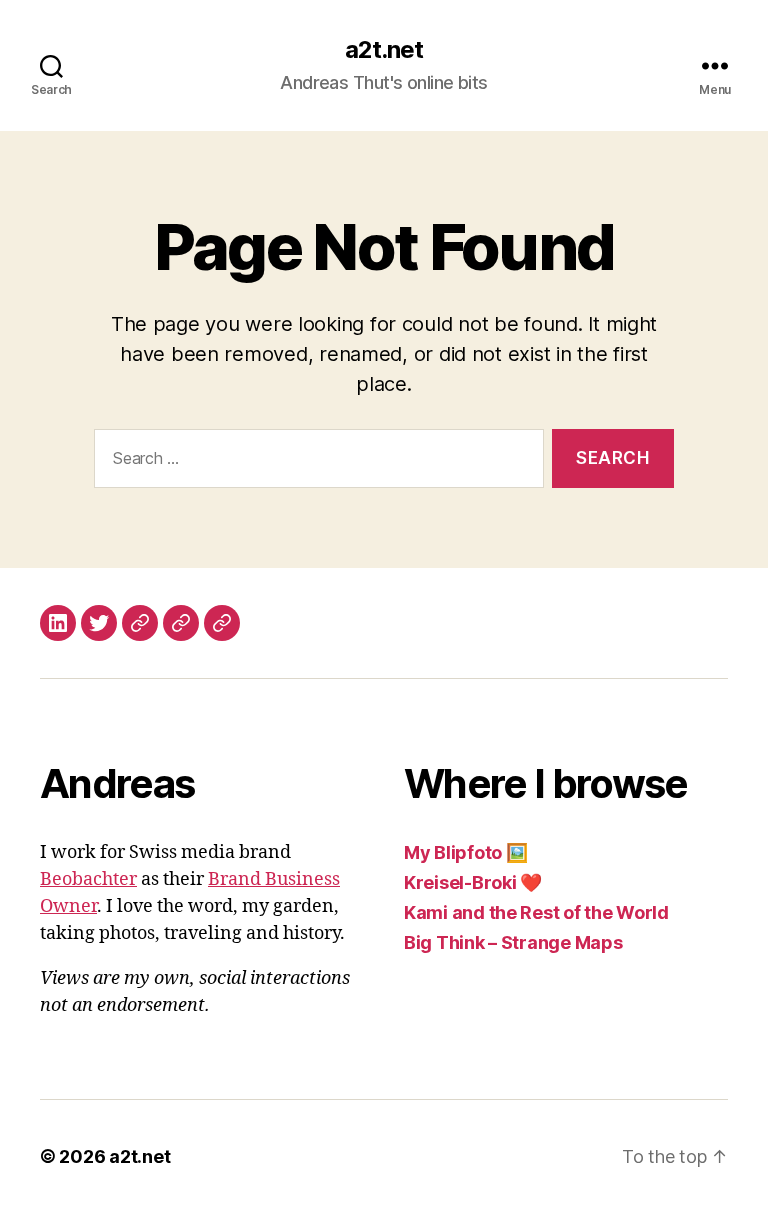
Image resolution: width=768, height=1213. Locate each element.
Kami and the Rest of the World (536, 912)
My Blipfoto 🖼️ (466, 852)
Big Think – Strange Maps (513, 942)
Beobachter (88, 879)
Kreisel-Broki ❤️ (473, 882)
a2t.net (384, 50)
